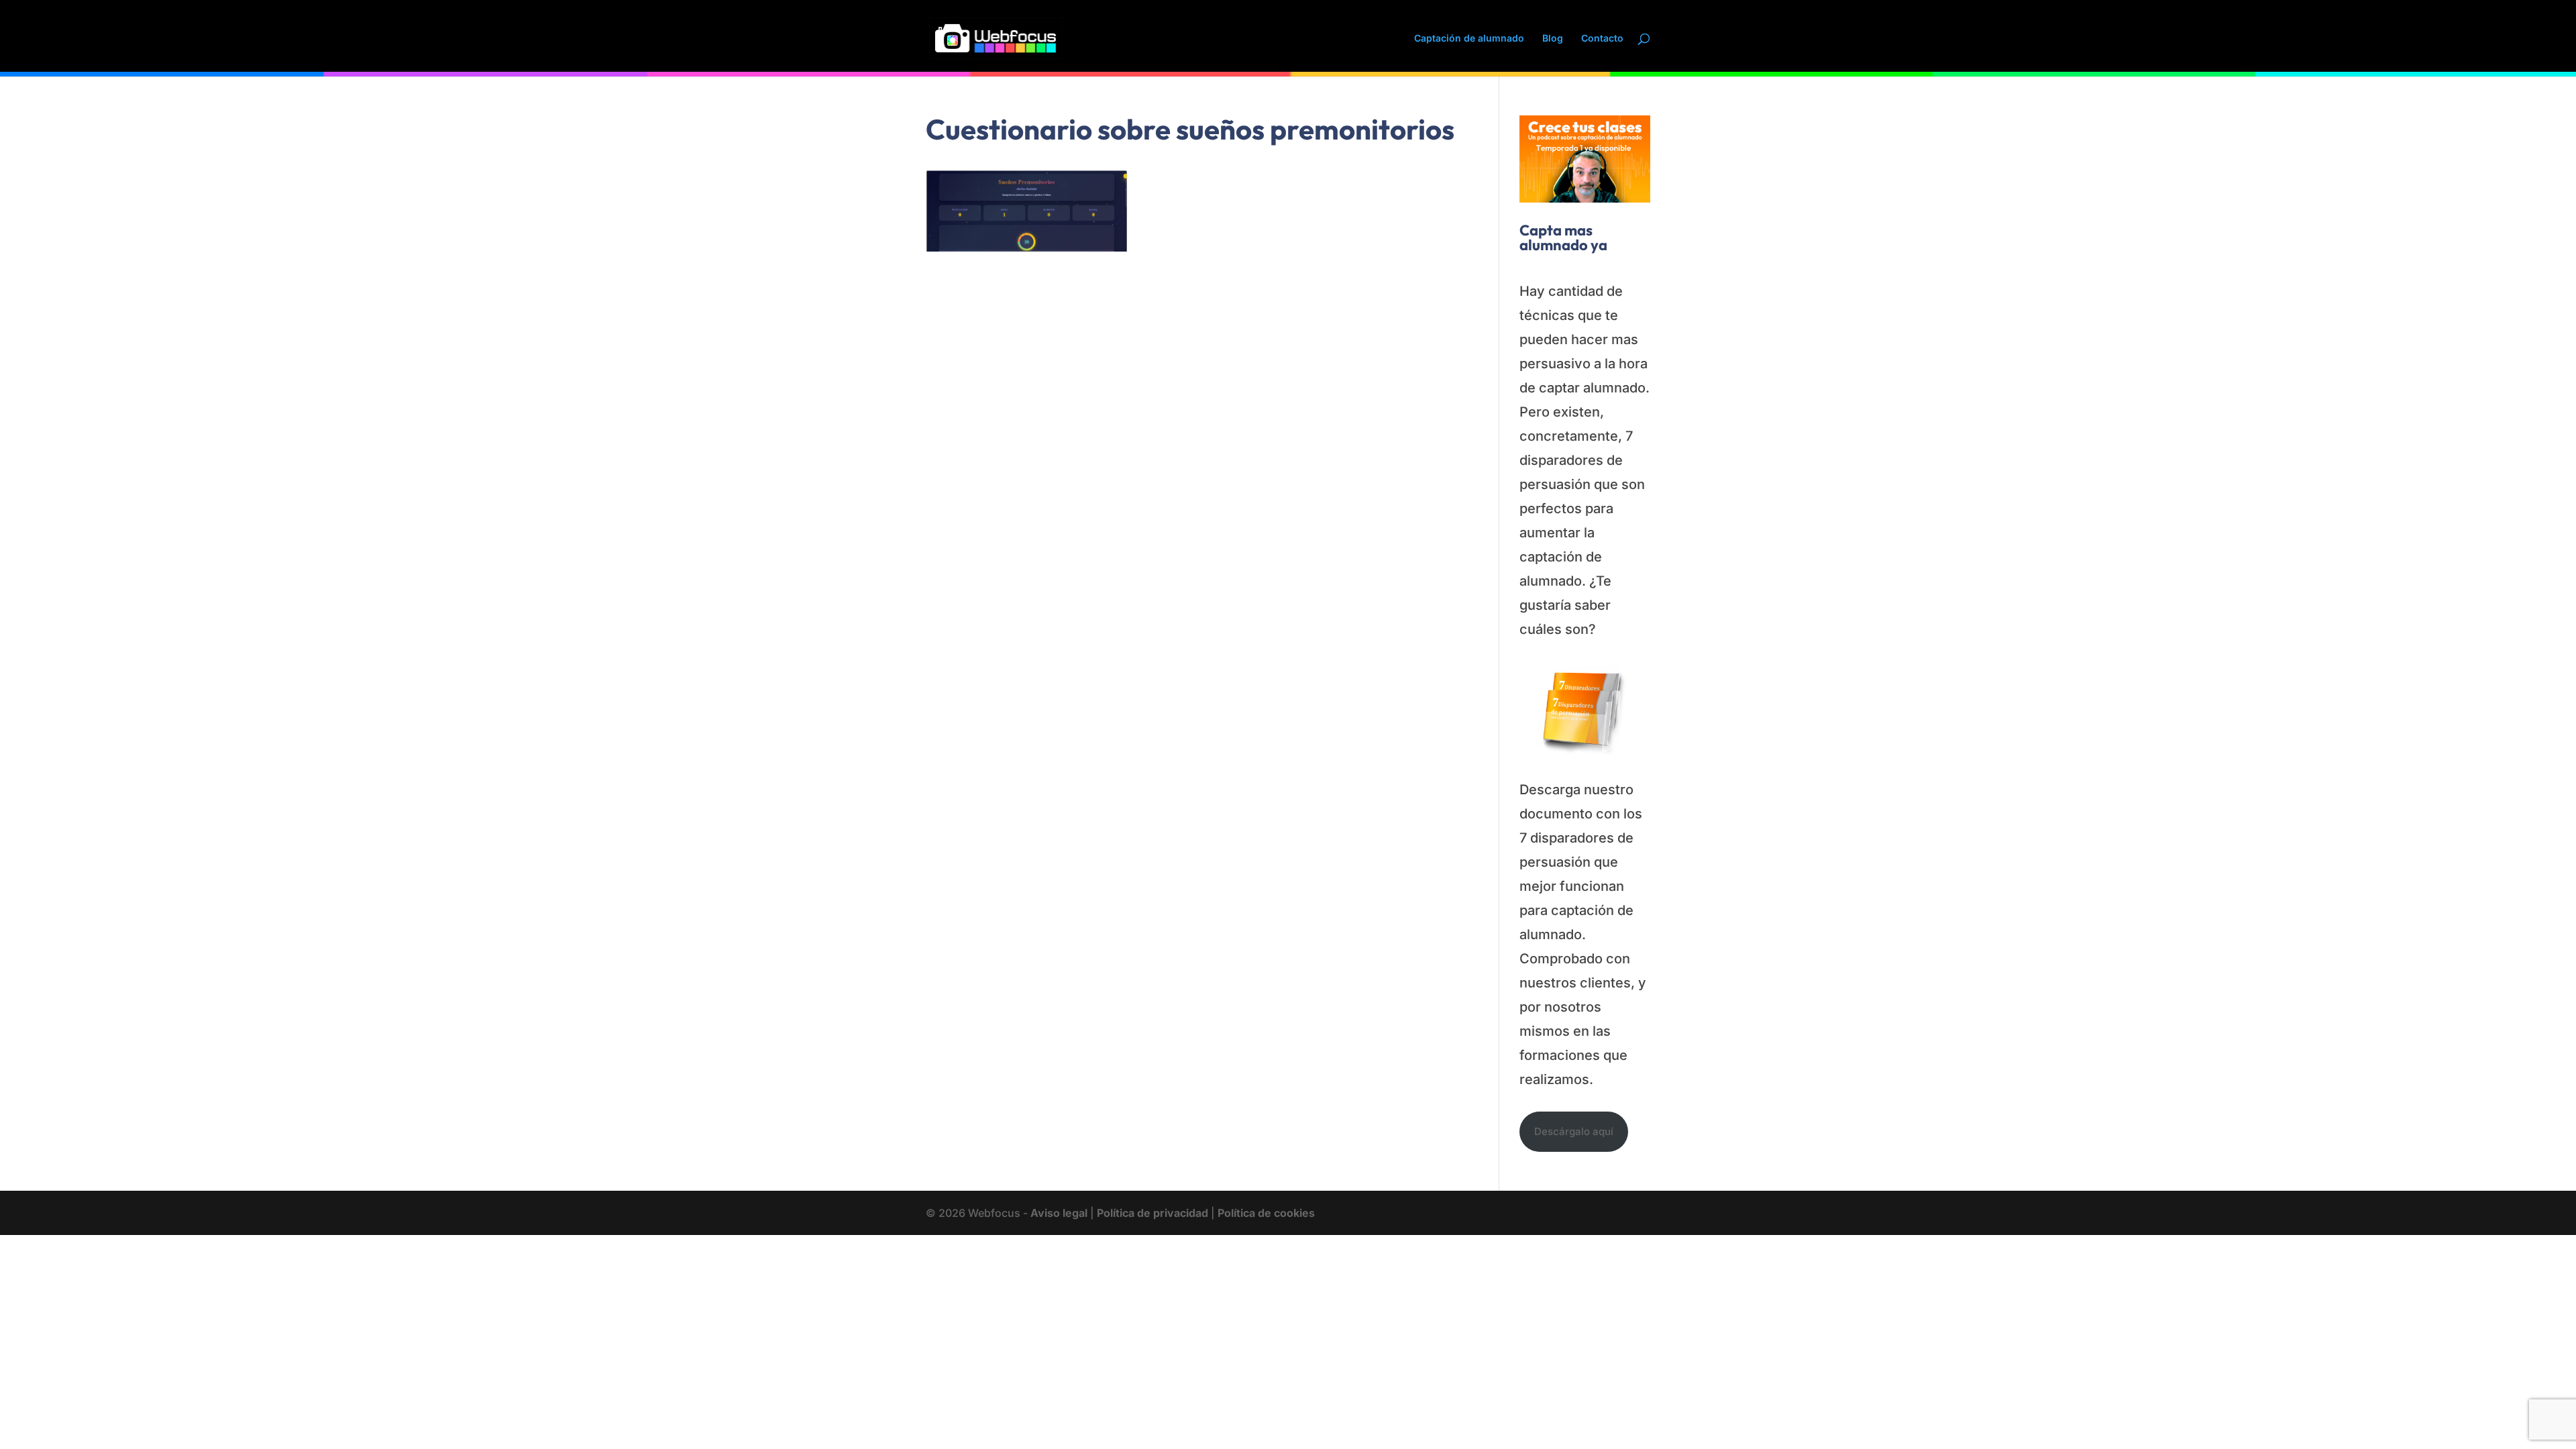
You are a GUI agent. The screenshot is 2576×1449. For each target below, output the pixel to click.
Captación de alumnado (1469, 39)
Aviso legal (1059, 1213)
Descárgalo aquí (1574, 1131)
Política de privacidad (1152, 1213)
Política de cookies (1266, 1213)
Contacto (1602, 39)
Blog (1553, 39)
